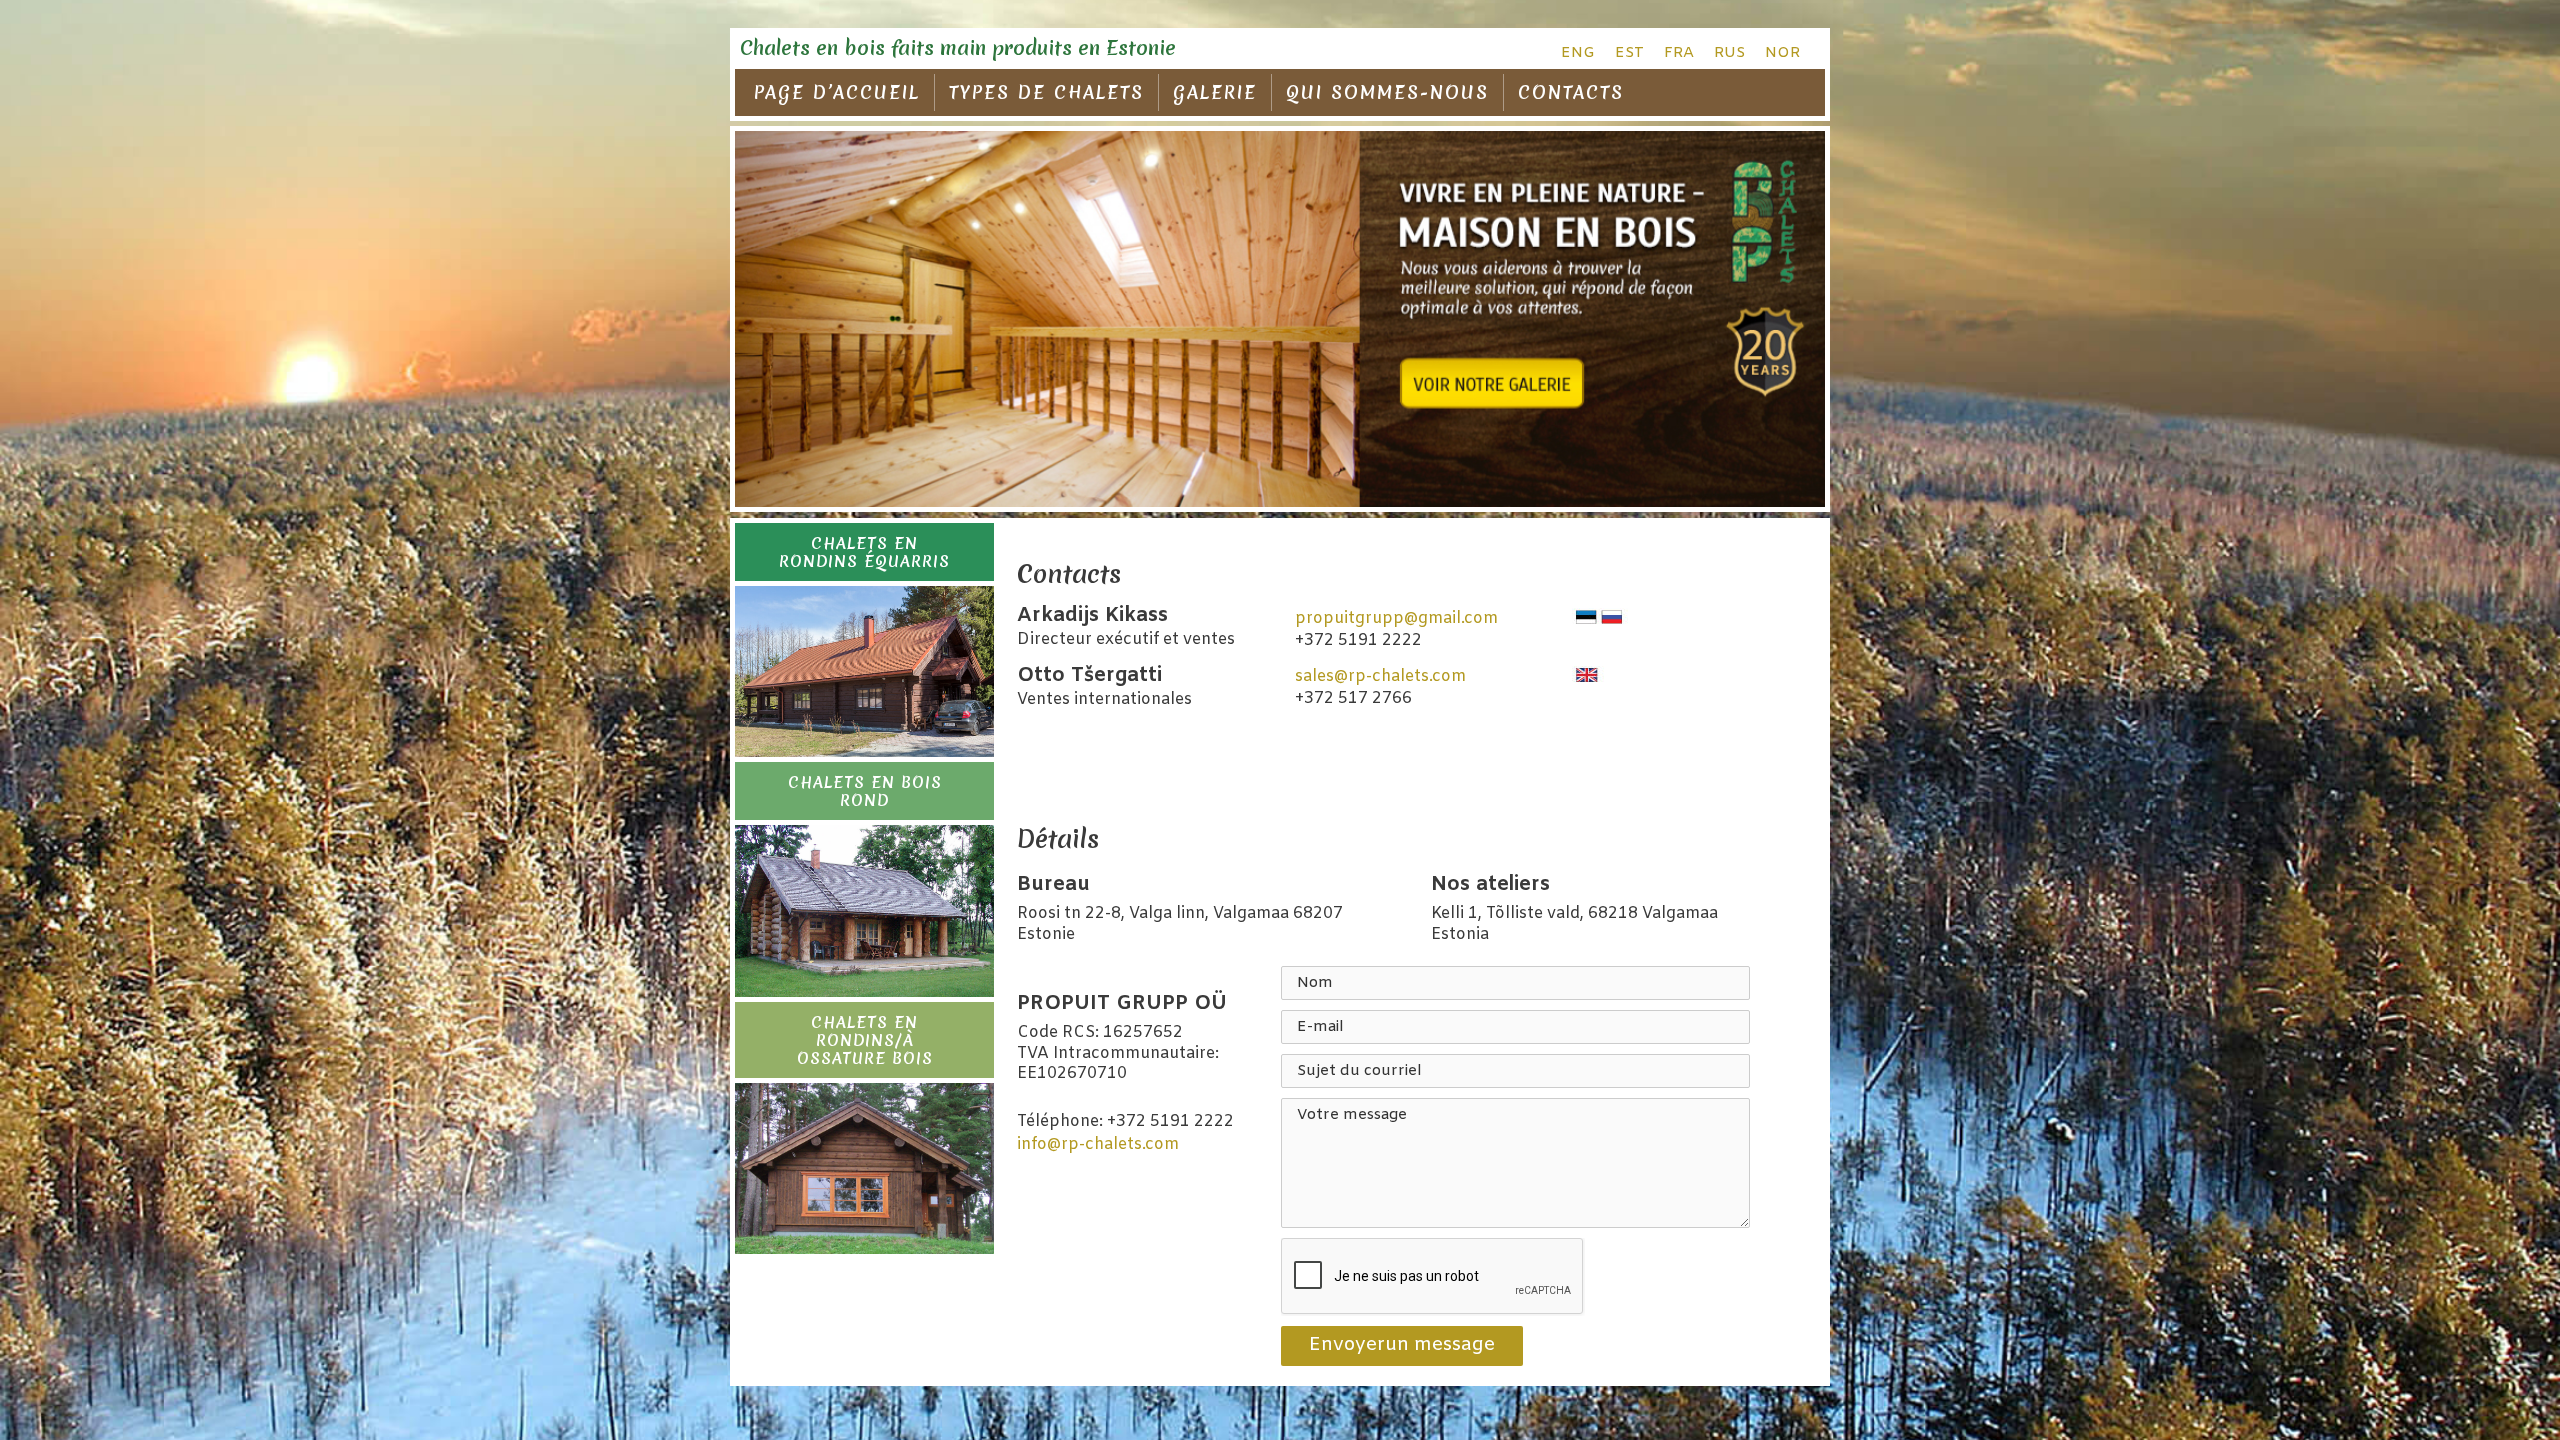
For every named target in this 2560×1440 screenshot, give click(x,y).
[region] (1280, 319)
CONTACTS (1571, 92)
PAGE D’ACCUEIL (837, 92)
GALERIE (1215, 92)
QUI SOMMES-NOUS (1387, 92)
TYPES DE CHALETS (1046, 92)
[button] (864, 552)
